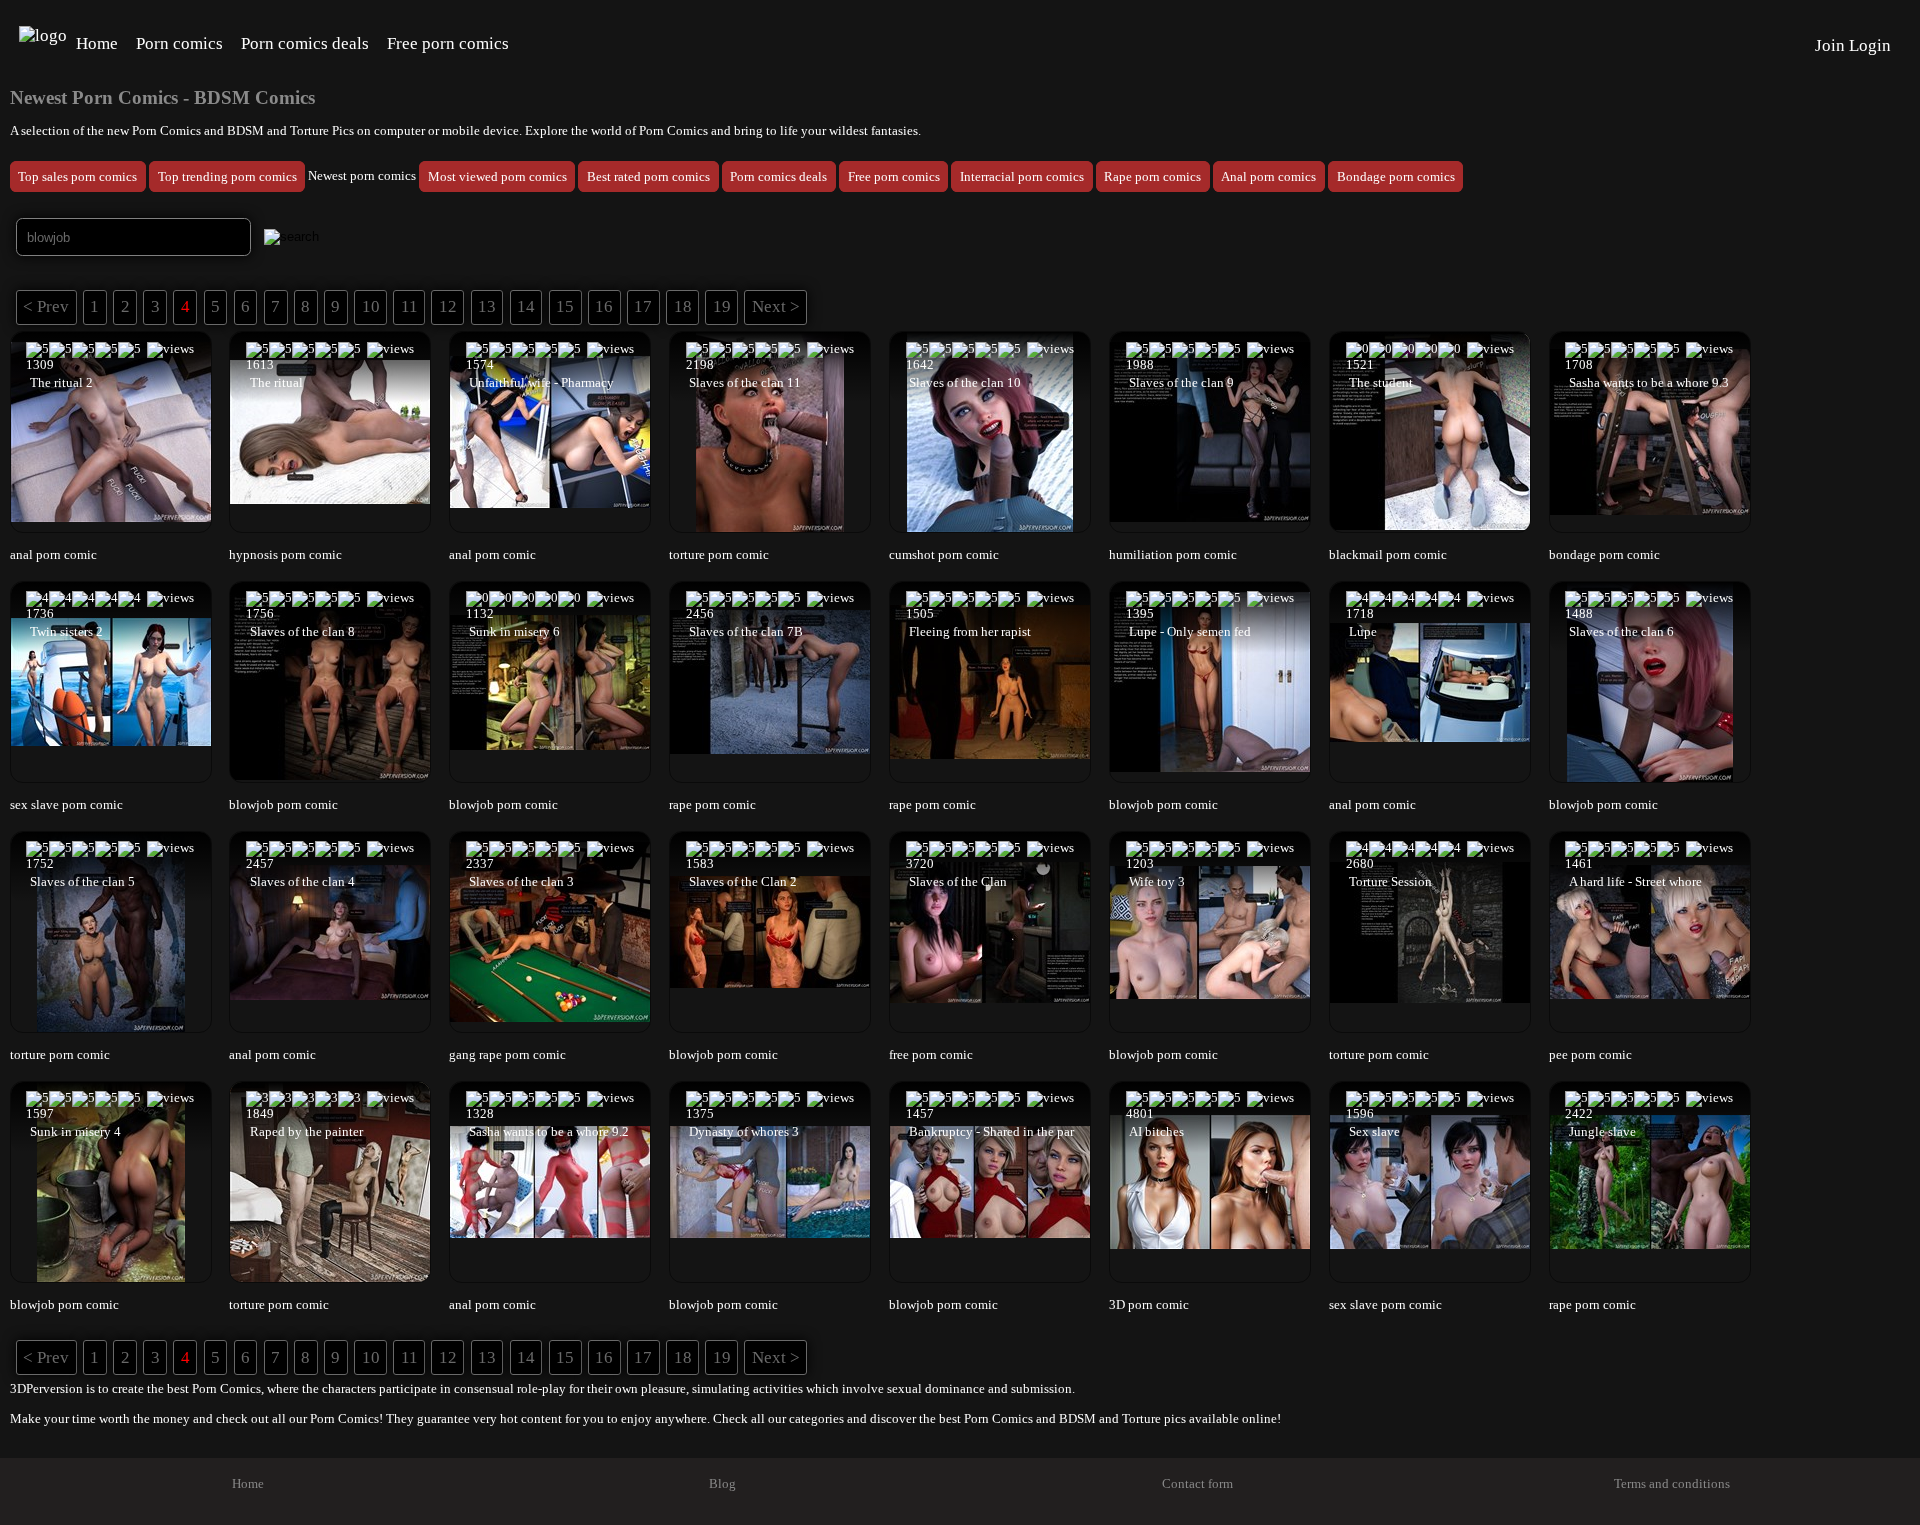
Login (1870, 45)
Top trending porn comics (227, 176)
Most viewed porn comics (497, 176)
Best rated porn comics (648, 176)
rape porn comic (712, 805)
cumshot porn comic (944, 555)
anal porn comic (53, 555)
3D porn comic (1149, 1305)
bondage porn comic (1604, 555)
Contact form (1197, 1484)
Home (97, 43)
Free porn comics (448, 43)
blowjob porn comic (283, 805)
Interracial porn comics (1022, 176)
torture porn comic (719, 555)
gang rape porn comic (507, 1055)
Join (1830, 45)
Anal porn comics (1268, 176)
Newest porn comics (362, 176)
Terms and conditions (1672, 1484)
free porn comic (931, 1055)
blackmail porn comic (1388, 555)
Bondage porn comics (1396, 176)
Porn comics (179, 43)
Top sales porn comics (77, 176)
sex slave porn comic (66, 805)
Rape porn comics (1152, 176)
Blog (722, 1484)
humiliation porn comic (1173, 555)
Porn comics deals (305, 43)
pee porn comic (1590, 1055)
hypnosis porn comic (285, 555)
